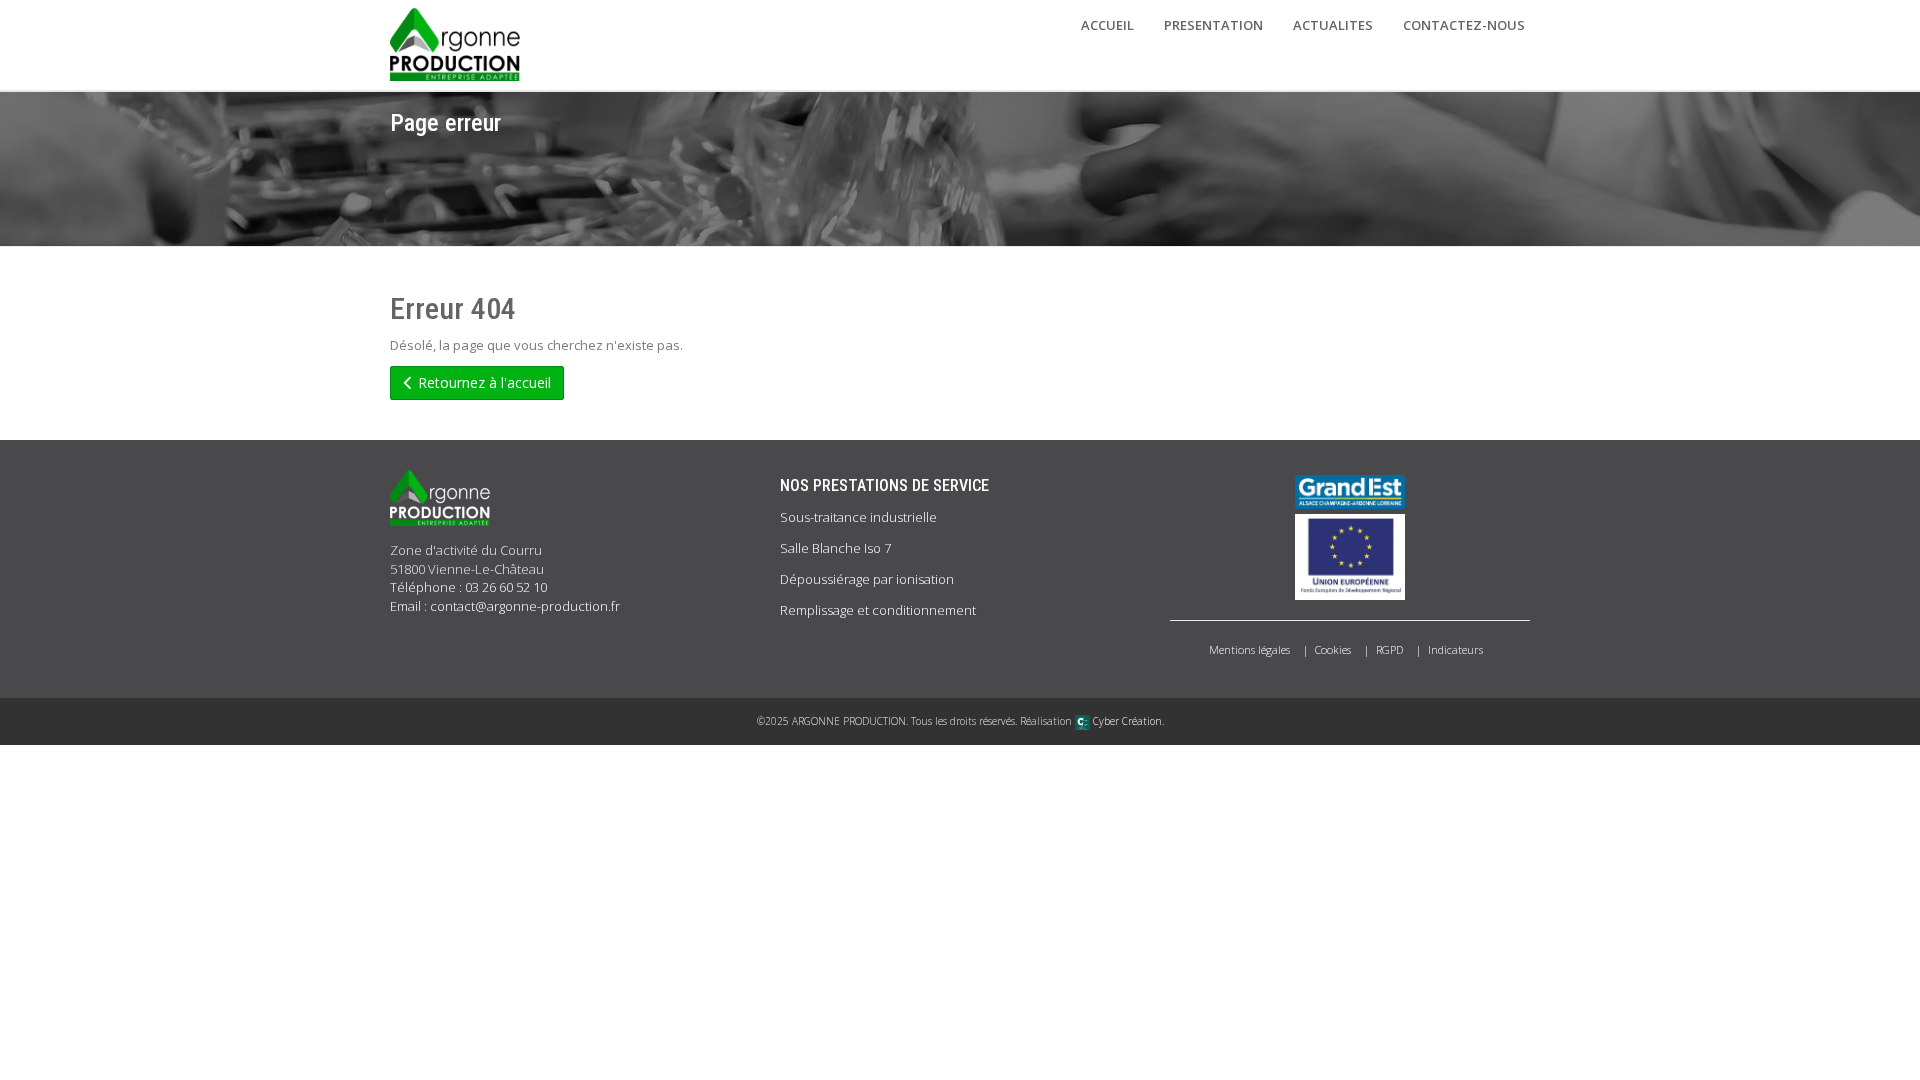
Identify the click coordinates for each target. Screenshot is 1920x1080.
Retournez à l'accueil (482, 382)
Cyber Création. (1127, 721)
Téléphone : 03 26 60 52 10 (468, 587)
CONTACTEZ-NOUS (1464, 25)
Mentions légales (1249, 649)
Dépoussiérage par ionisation (867, 579)
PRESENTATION (1213, 25)
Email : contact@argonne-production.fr (505, 606)
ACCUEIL (1107, 25)
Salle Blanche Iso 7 (835, 548)
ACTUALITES (1333, 25)
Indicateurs (1455, 649)
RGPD (1389, 649)
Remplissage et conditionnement (878, 610)
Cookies (1333, 649)
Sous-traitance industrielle (858, 517)
